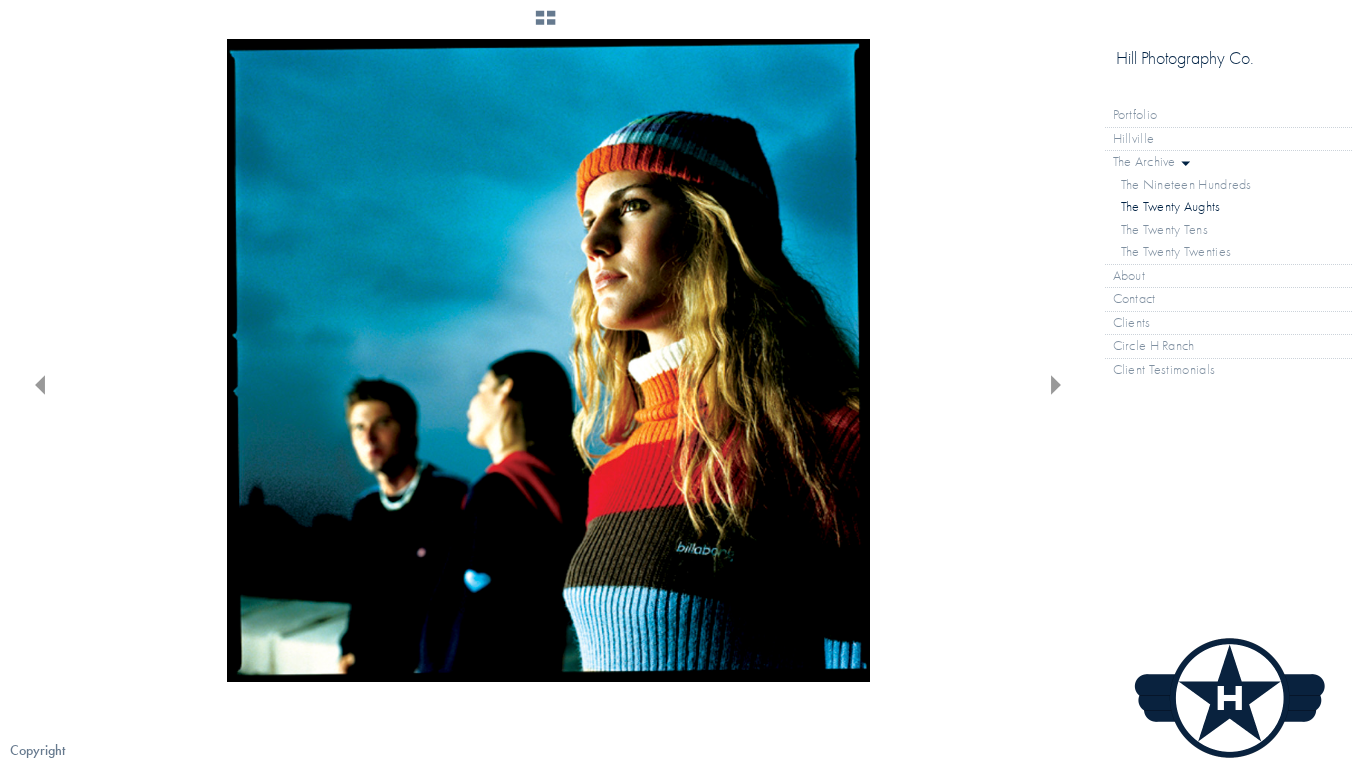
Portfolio (1137, 114)
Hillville (1134, 138)
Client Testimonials (1164, 369)
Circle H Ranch (1154, 345)
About (1129, 275)
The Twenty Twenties (1176, 251)
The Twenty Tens (1165, 229)
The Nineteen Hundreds (1186, 184)
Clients (1132, 322)
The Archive (1146, 161)
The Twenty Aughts (1171, 206)
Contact (1134, 298)
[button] (545, 25)
